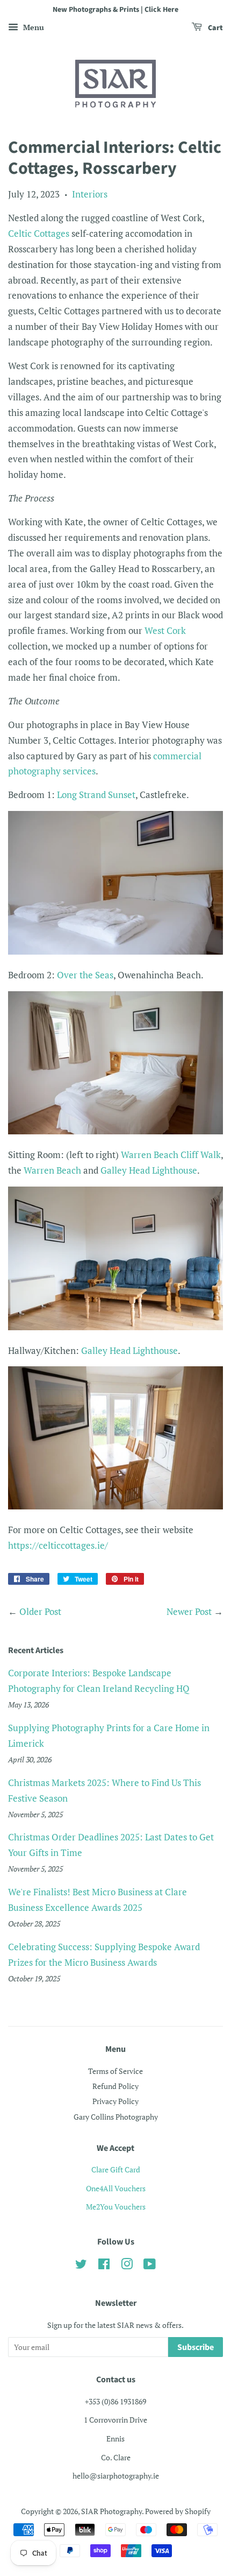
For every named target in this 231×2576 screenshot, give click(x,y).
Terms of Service (115, 2071)
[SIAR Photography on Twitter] (81, 2266)
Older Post (40, 1611)
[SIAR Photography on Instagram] (127, 2266)
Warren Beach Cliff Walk (171, 1155)
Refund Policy (115, 2086)
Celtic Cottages (39, 233)
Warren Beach (52, 1170)
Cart (215, 28)
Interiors (90, 194)
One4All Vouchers (116, 2188)
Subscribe (196, 2347)
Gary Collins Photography (116, 2117)
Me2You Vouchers (116, 2207)
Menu (33, 27)
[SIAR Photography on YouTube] (150, 2266)
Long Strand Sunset (96, 795)
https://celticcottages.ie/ (58, 1545)
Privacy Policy (115, 2101)
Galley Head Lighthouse (149, 1170)
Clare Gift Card (116, 2169)
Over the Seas (85, 975)
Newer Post (189, 1611)
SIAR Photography (111, 2511)
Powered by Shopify (178, 2511)
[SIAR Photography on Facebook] (104, 2266)
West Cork (165, 630)
